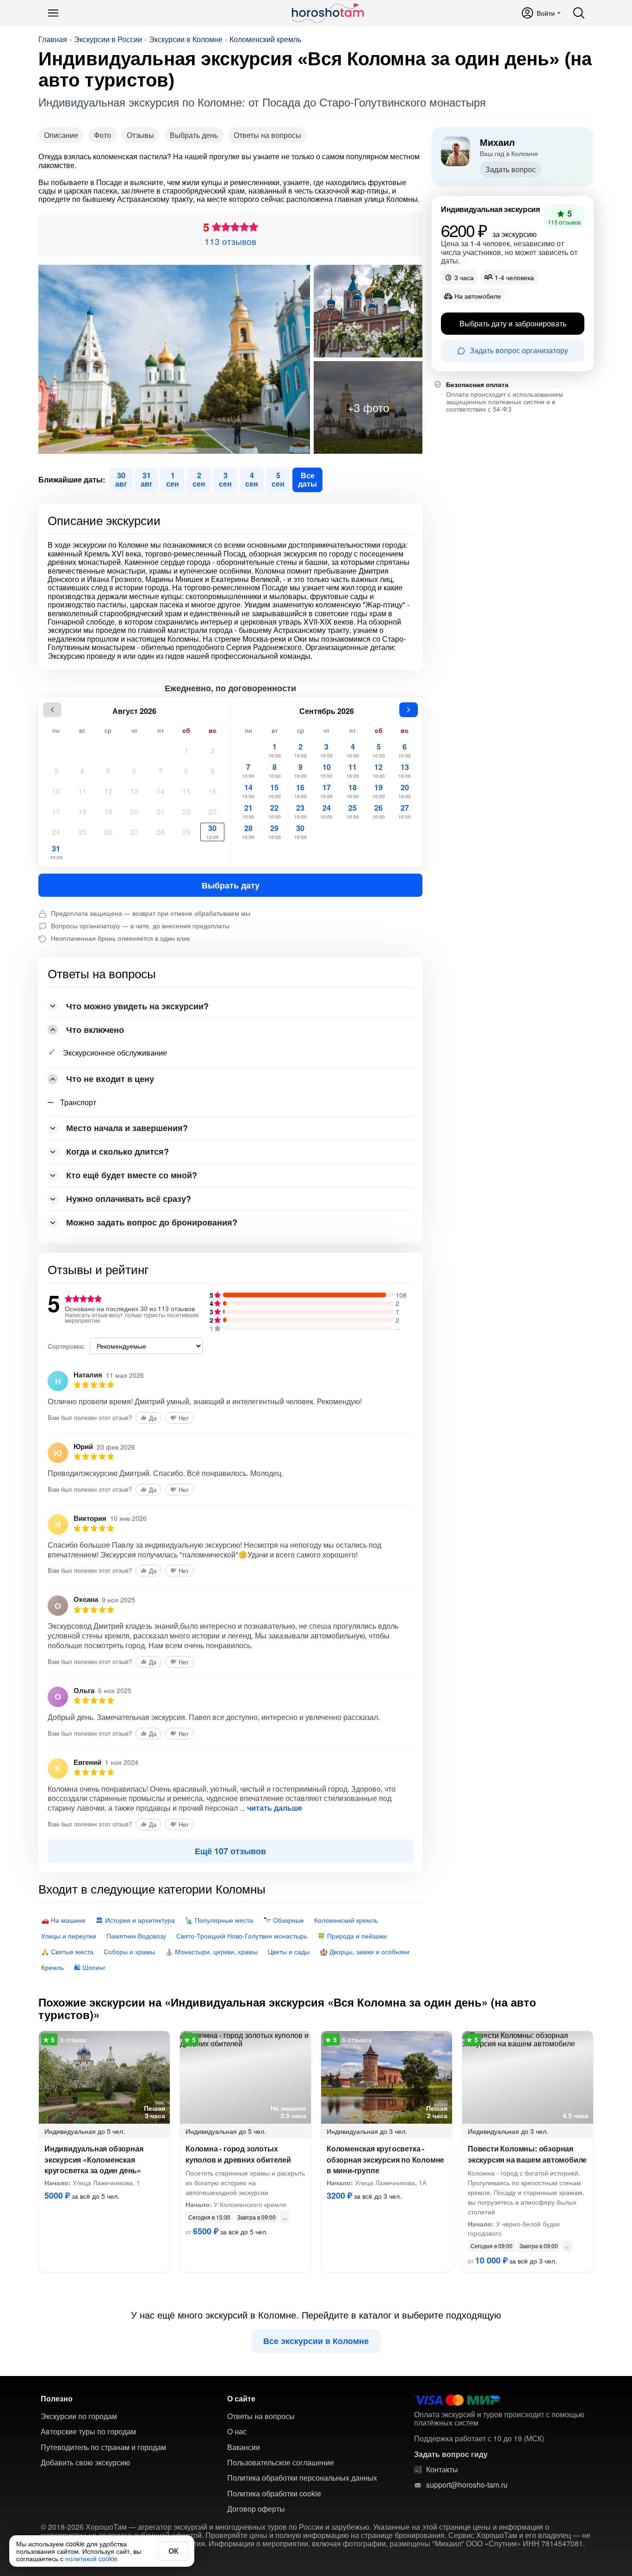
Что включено (95, 1030)
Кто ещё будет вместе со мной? (132, 1175)
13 (134, 791)
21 (161, 811)
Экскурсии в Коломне (186, 39)
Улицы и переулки (69, 1936)
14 (161, 791)
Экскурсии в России (108, 39)
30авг (121, 479)
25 (82, 832)
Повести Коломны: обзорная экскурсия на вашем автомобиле (527, 2154)
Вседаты (307, 479)
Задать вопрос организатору (519, 351)
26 (108, 832)
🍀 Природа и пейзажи (352, 1936)
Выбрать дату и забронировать (513, 324)
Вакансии (244, 2447)
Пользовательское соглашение (281, 2463)
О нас (237, 2432)
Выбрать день (194, 135)
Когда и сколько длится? (118, 1151)
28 (161, 832)
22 (186, 811)
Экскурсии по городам (79, 2416)
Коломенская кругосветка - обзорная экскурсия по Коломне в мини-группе (385, 2159)
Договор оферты (256, 2509)
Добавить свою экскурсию (85, 2463)
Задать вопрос (511, 169)
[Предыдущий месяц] (52, 710)
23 (212, 811)
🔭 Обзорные (284, 1920)
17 (56, 811)
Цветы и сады (289, 1951)
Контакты (442, 2470)
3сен (225, 479)
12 (108, 791)
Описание (61, 135)
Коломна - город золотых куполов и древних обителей (238, 2154)
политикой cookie (91, 2558)
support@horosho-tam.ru (467, 2485)
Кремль (53, 1967)
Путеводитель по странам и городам (103, 2447)
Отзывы (140, 135)
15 (186, 791)
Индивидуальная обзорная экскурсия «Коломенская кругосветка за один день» (94, 2159)
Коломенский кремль (265, 39)
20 (134, 811)
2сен (199, 479)
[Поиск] (579, 13)
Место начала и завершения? (127, 1128)
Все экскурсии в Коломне (316, 2341)
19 (108, 811)
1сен (173, 479)
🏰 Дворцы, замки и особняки (365, 1951)
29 (186, 832)
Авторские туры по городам (88, 2432)
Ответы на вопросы (267, 135)
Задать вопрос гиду (451, 2454)
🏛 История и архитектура (135, 1920)
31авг (147, 479)
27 (134, 832)
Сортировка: (66, 1346)
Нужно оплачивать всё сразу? (129, 1199)
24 (56, 832)
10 (56, 791)
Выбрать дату (231, 885)
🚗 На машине (63, 1920)
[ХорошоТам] (327, 13)
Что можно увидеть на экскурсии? (137, 1006)
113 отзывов (230, 241)
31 (56, 852)
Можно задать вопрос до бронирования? (152, 1222)
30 (213, 832)
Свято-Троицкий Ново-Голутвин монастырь (242, 1936)
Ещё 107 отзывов (230, 1851)
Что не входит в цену (110, 1079)
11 (82, 791)
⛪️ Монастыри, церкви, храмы (211, 1951)
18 (82, 811)
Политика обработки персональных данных (302, 2478)
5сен (278, 479)
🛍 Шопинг (90, 1967)
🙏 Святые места (67, 1951)
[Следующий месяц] (409, 710)
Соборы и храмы (129, 1951)
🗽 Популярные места (219, 1920)
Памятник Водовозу (136, 1936)
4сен (252, 479)
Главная (53, 39)
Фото (102, 135)
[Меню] (53, 13)
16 (212, 791)
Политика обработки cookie (274, 2494)
